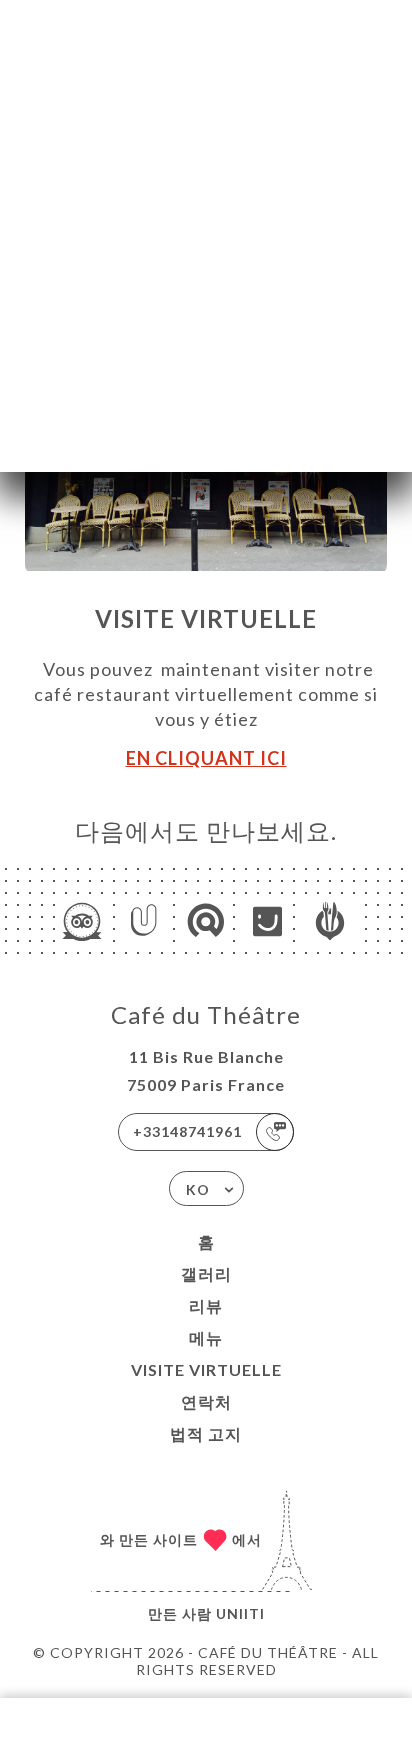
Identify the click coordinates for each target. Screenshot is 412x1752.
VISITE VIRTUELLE (206, 1369)
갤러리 (206, 1273)
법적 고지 (206, 1433)
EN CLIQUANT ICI (206, 758)
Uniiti (240, 1613)
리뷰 (206, 1305)
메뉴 (206, 1337)
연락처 (206, 1401)
